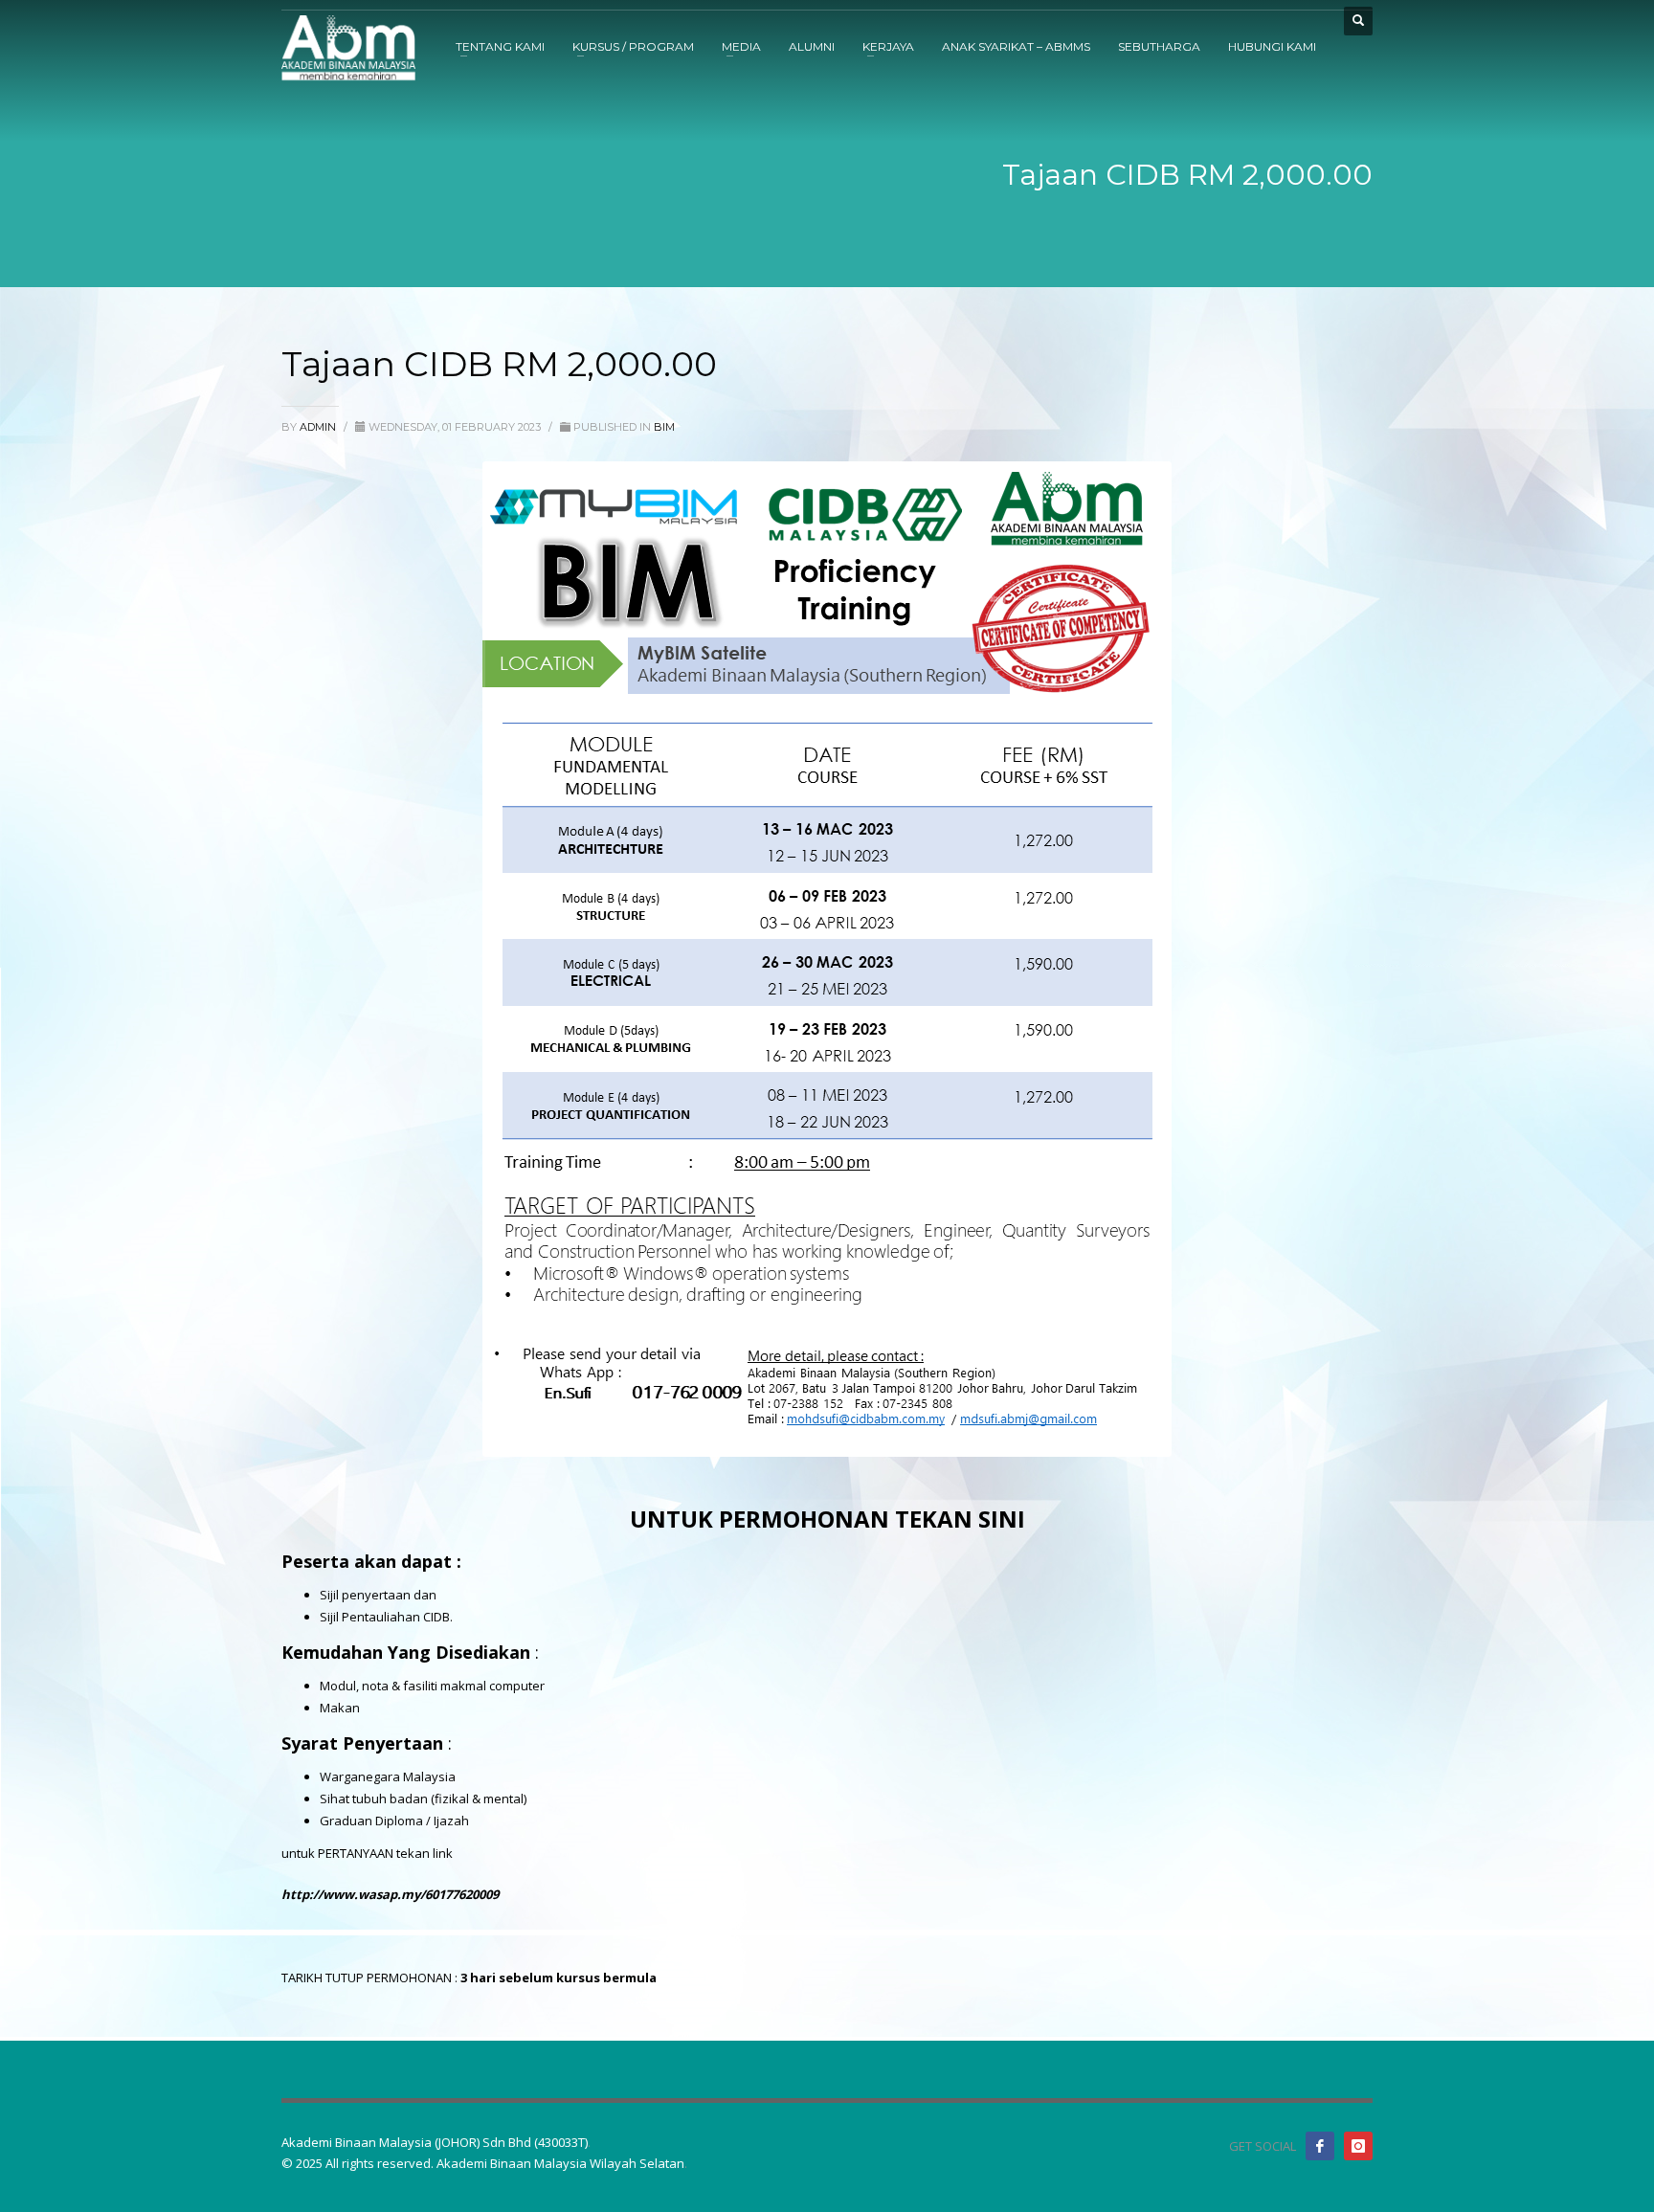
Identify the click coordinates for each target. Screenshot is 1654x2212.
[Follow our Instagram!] (1358, 2146)
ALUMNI (812, 46)
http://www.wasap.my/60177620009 (390, 1894)
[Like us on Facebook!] (1320, 2146)
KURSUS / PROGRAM (633, 46)
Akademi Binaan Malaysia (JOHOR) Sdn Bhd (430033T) (435, 2142)
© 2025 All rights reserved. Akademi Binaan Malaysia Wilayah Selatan (483, 2163)
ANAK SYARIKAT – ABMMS (1016, 46)
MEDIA (741, 46)
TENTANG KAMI (500, 46)
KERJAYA (888, 46)
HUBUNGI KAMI (1272, 46)
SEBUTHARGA (1159, 46)
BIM (664, 427)
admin (319, 427)
